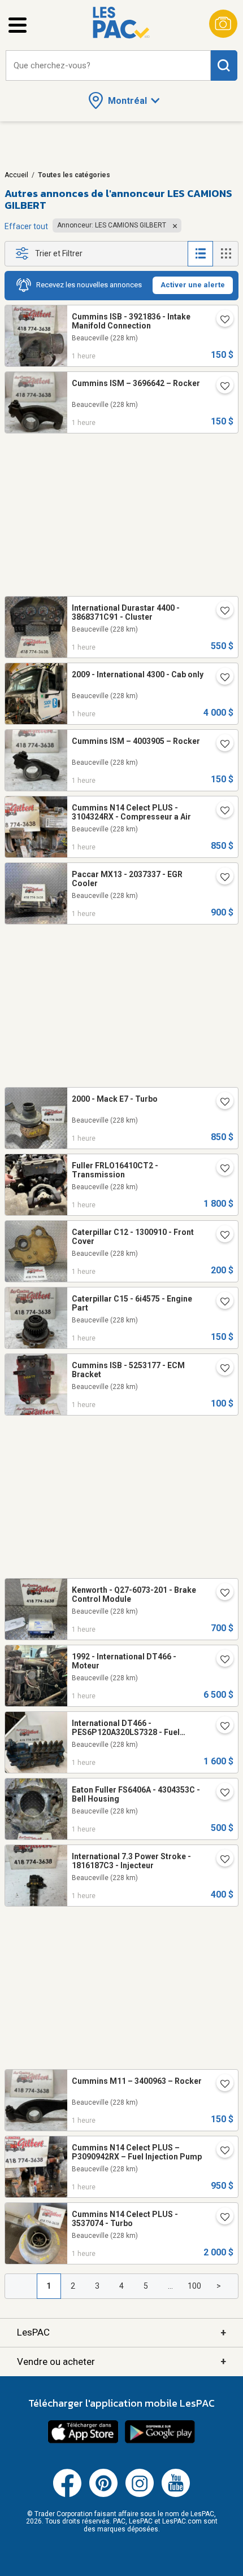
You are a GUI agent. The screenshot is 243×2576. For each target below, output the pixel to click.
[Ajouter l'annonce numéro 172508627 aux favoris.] (220, 1303)
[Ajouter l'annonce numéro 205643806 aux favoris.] (220, 878)
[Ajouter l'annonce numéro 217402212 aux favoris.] (220, 1103)
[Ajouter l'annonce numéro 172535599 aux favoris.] (220, 387)
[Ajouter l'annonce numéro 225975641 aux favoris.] (220, 2152)
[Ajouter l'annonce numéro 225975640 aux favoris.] (220, 2218)
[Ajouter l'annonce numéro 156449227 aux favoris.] (220, 1860)
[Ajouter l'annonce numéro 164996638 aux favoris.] (220, 1169)
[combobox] (108, 66)
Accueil (16, 175)
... (170, 2286)
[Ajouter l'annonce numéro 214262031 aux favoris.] (220, 1594)
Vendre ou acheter (121, 2361)
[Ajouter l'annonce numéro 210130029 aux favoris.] (220, 1236)
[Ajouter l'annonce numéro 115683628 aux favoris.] (220, 678)
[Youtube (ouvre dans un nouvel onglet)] (176, 2495)
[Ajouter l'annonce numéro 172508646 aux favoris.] (220, 2085)
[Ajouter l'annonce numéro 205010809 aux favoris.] (220, 321)
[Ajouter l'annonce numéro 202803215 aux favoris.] (220, 1661)
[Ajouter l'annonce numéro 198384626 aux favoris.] (220, 1794)
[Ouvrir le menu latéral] (18, 25)
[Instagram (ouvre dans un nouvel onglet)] (140, 2495)
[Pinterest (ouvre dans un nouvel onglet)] (103, 2495)
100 (194, 2286)
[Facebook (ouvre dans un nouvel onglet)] (67, 2495)
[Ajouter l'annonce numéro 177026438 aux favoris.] (220, 612)
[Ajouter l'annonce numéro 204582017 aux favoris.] (220, 1369)
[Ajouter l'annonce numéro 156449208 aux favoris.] (220, 1727)
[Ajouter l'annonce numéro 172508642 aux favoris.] (220, 745)
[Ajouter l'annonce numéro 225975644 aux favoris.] (220, 812)
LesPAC (121, 2332)
